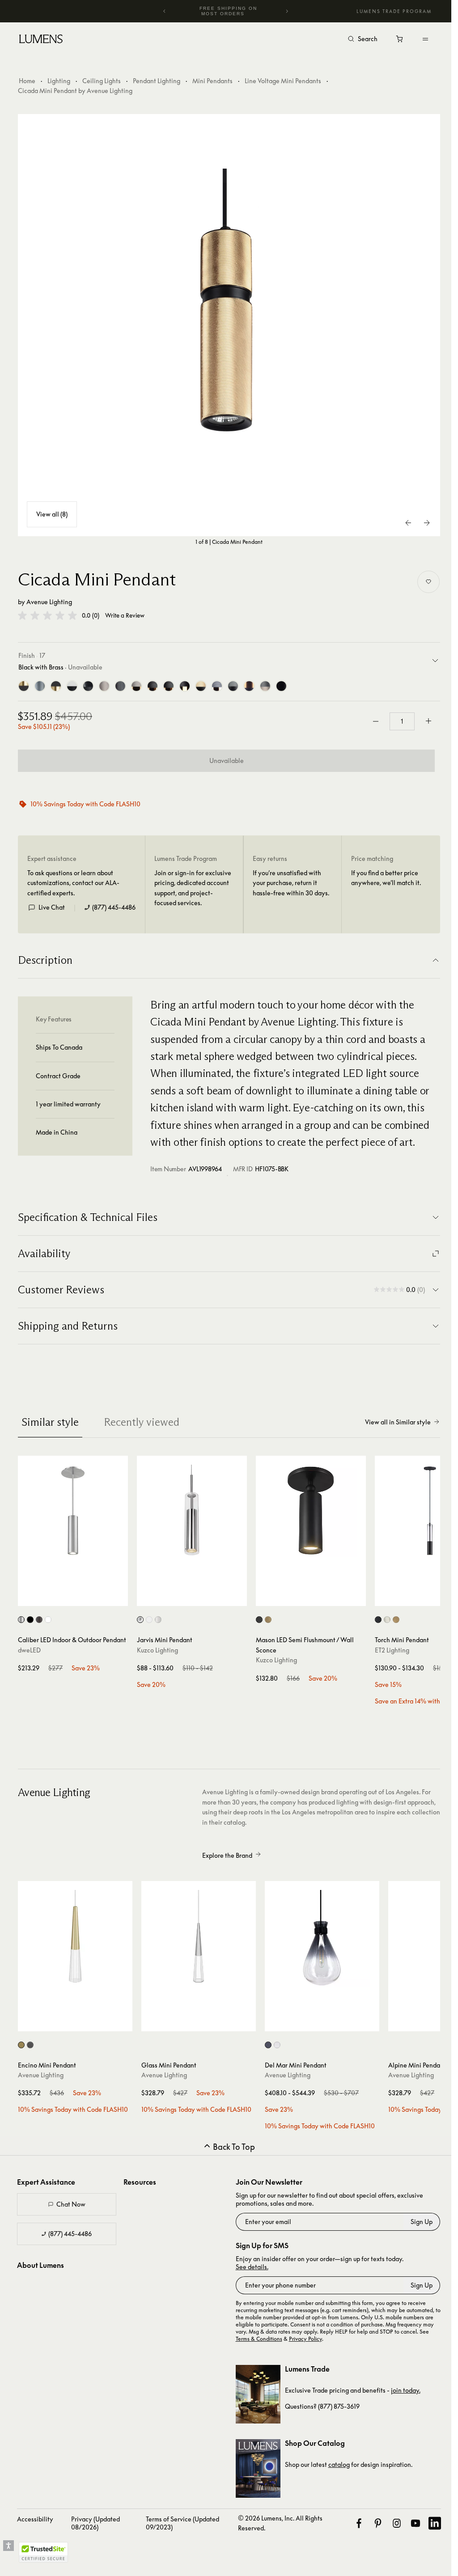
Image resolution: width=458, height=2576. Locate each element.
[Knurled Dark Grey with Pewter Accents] (153, 686)
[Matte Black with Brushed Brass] (56, 686)
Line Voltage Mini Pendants (283, 81)
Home (27, 81)
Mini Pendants (212, 81)
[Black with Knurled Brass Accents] (249, 686)
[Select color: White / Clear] (277, 2045)
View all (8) (52, 514)
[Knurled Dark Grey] (120, 686)
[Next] (287, 11)
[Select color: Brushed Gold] (149, 1620)
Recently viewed (142, 1422)
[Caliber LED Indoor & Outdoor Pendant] (73, 1511)
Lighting (59, 81)
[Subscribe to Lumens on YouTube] (416, 2523)
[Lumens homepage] (41, 40)
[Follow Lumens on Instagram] (397, 2523)
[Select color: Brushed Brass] (21, 2045)
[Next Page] (427, 523)
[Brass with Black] (201, 686)
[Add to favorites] (428, 582)
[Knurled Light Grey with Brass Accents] (136, 686)
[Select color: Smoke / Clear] (268, 2045)
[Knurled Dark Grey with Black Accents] (233, 686)
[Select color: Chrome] (140, 1620)
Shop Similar (77, 1597)
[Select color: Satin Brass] (396, 1620)
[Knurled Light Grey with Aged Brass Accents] (217, 686)
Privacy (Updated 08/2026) (95, 2523)
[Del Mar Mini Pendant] (322, 1938)
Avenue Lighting (49, 602)
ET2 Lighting (392, 1650)
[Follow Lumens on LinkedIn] (435, 2523)
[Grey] (40, 686)
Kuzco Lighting (157, 1650)
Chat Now (71, 2204)
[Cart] (400, 41)
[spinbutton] (402, 721)
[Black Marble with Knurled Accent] (88, 686)
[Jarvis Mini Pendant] (192, 1511)
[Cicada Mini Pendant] (229, 325)
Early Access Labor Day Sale (228, 11)
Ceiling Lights (102, 81)
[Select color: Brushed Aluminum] (21, 1620)
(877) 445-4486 (114, 907)
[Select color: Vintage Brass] (268, 1620)
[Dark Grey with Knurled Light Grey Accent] (265, 686)
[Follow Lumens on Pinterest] (378, 2523)
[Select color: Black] (30, 1620)
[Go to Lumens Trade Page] (258, 2394)
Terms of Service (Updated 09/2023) (182, 2523)
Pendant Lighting (157, 81)
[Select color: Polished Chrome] (387, 1620)
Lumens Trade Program (394, 11)
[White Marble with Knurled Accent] (72, 686)
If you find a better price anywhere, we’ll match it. (386, 878)
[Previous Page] (409, 523)
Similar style (50, 1422)
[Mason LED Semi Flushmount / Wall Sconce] (311, 1511)
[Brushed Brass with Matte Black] (24, 686)
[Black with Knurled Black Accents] (281, 686)
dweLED (29, 1650)
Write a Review (125, 616)
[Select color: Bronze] (39, 1620)
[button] (47, 615)
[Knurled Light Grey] (104, 686)
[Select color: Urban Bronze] (259, 1620)
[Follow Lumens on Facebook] (359, 2523)
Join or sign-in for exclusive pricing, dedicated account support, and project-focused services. (193, 888)
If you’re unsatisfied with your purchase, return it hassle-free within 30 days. (291, 883)
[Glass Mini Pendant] (199, 1938)
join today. (406, 2390)
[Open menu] (425, 39)
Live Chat (52, 907)
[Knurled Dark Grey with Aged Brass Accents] (169, 686)
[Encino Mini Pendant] (75, 1938)
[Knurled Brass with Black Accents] (185, 686)
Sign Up (422, 2222)
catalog (339, 2464)
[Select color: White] (48, 1620)
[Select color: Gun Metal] (30, 2045)
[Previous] (165, 11)
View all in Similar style (398, 1422)
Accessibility (35, 2519)
